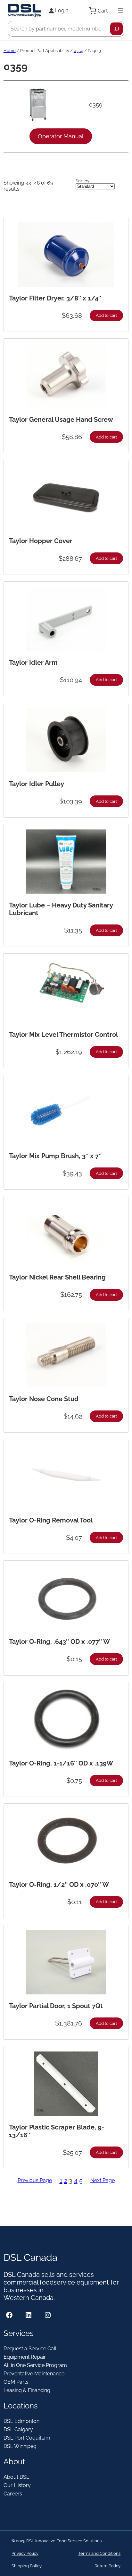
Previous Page (35, 2180)
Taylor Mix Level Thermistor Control (63, 1035)
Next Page (103, 2180)
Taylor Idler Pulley (37, 784)
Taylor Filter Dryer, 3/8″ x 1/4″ (55, 298)
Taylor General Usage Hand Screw (61, 420)
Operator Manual (61, 136)
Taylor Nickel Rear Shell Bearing (57, 1277)
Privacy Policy (25, 2553)
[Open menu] (120, 11)
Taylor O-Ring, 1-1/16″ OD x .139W (61, 1763)
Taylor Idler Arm (33, 663)
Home (10, 51)
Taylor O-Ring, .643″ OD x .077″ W (59, 1642)
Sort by (82, 181)
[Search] (116, 29)
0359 (78, 51)
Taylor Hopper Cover (41, 541)
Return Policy (107, 2566)
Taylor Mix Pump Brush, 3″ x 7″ (55, 1156)
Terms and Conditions (99, 2553)
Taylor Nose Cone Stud (44, 1399)
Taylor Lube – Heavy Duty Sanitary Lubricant (61, 909)
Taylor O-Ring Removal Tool (51, 1520)
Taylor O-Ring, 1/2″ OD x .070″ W (59, 1885)
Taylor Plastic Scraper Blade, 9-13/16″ (57, 2131)
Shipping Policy (27, 2566)
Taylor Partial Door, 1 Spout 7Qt (56, 2006)
